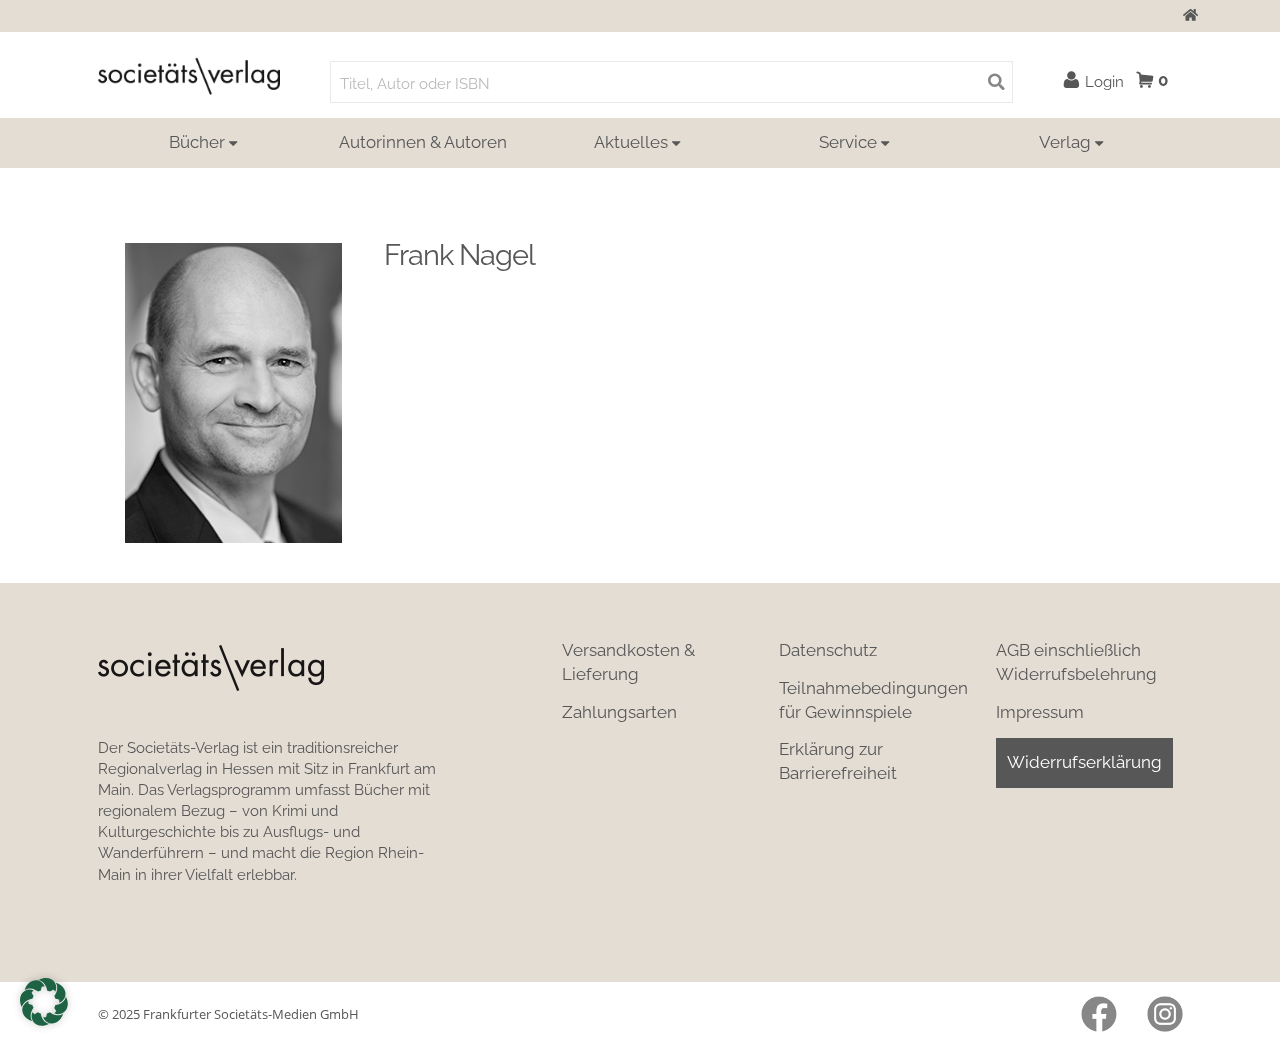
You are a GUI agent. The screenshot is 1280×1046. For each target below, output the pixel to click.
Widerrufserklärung (1084, 762)
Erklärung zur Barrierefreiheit (838, 761)
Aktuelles (631, 142)
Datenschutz (828, 650)
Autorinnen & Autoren (423, 142)
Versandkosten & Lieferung (628, 662)
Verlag (1065, 142)
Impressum (1040, 712)
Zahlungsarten (619, 712)
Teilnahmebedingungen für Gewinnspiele (873, 700)
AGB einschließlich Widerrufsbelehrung (1076, 662)
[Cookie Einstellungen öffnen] (44, 1002)
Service (848, 142)
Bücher (197, 142)
